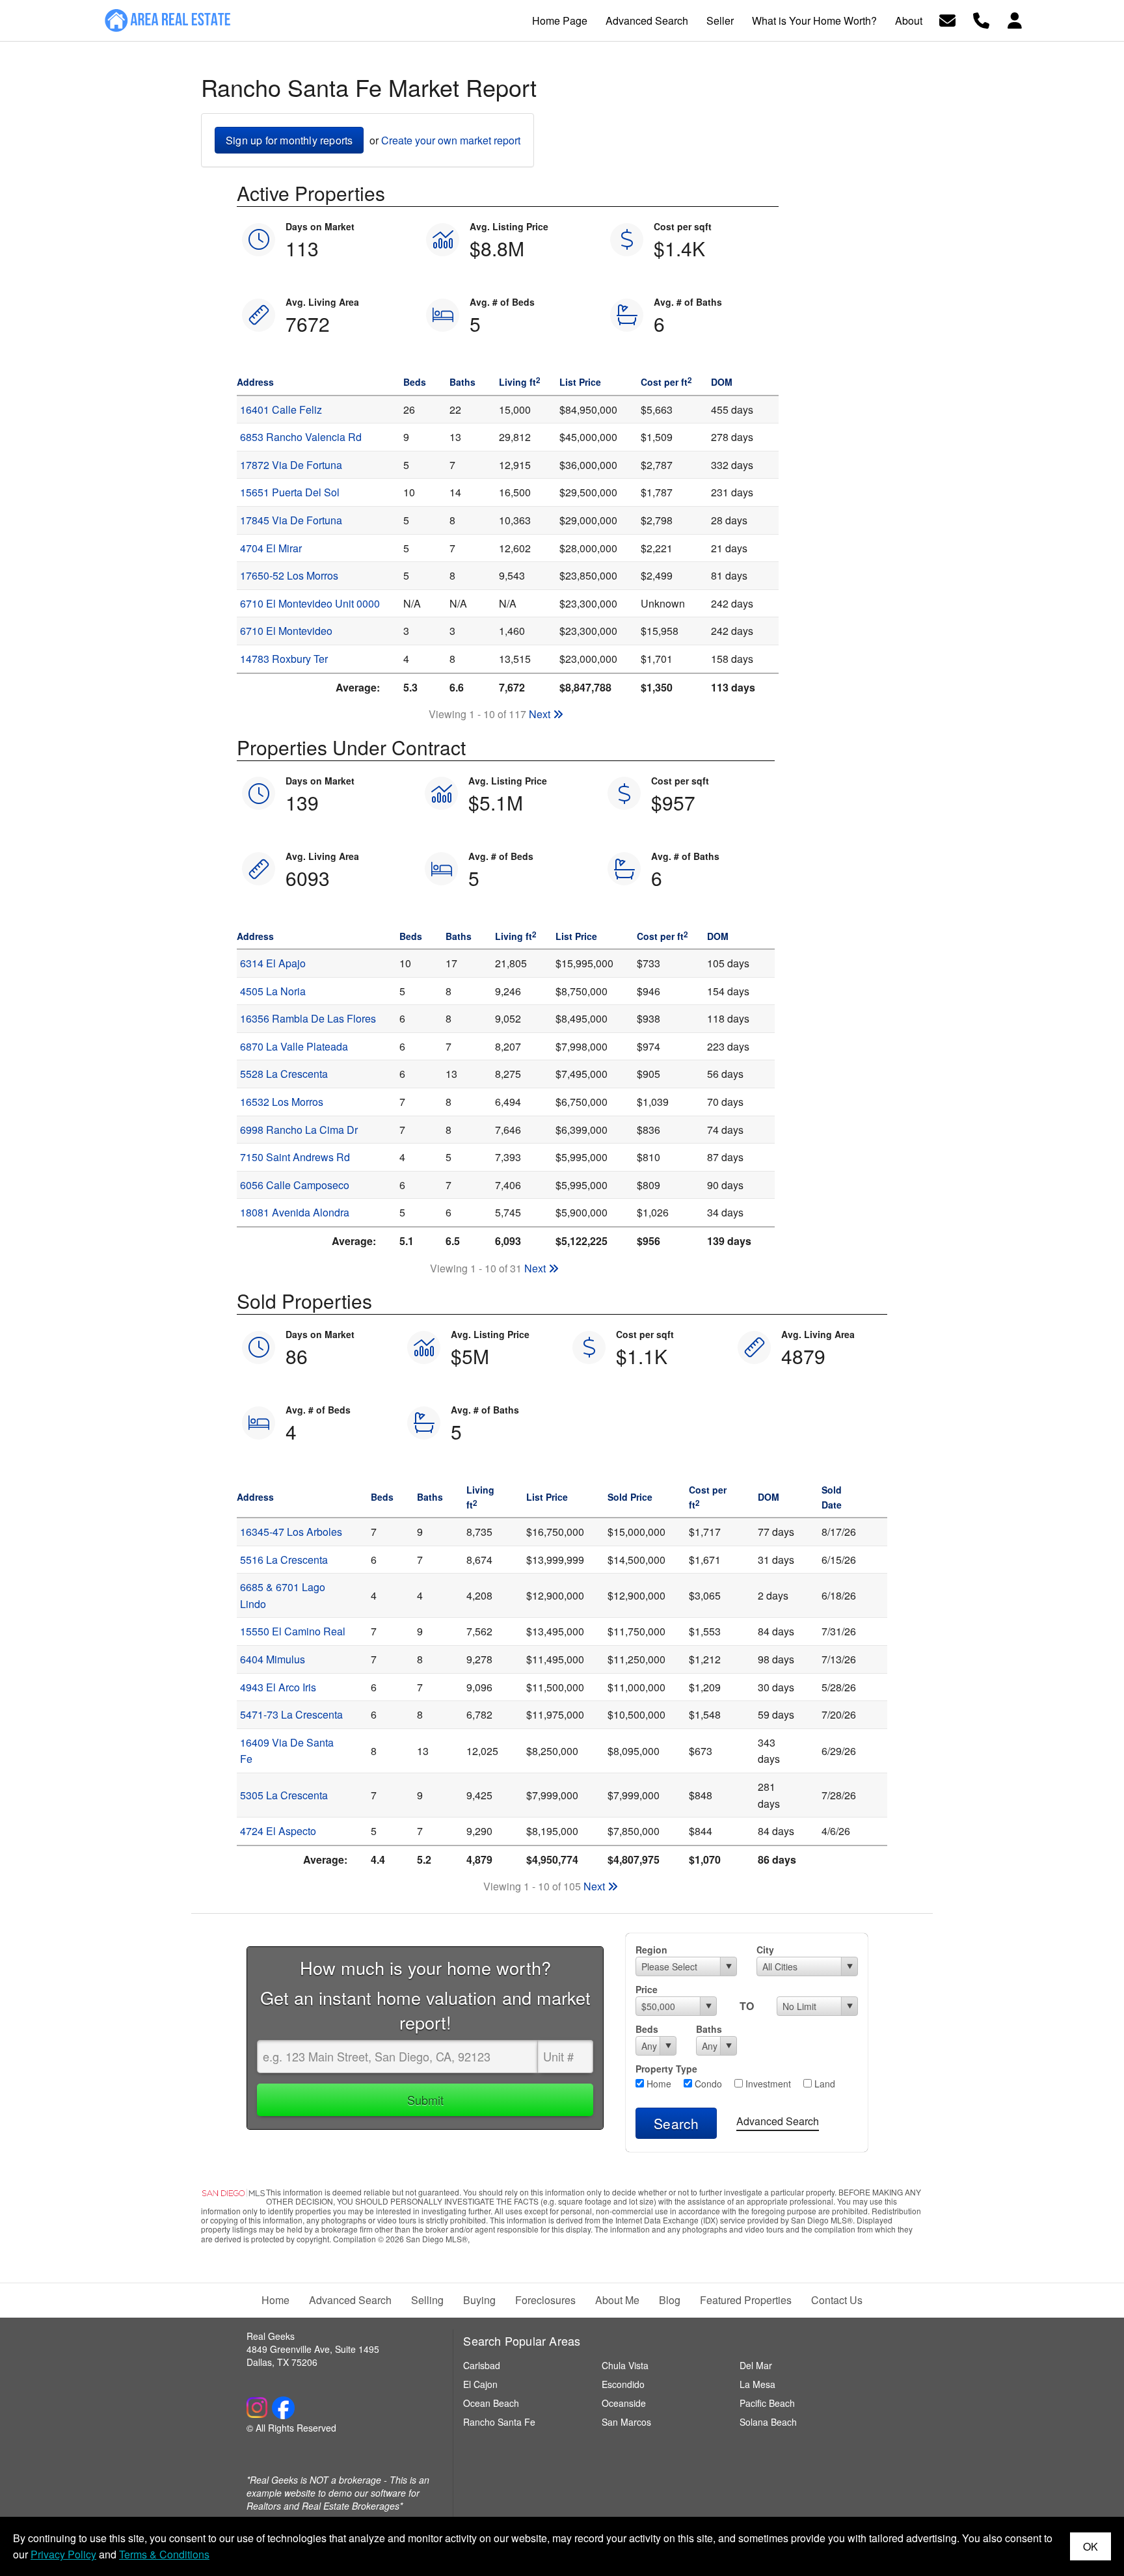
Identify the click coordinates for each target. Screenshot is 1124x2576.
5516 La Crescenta (284, 1560)
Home (658, 2084)
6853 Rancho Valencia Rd (301, 437)
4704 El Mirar (271, 548)
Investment (767, 2084)
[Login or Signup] (1015, 19)
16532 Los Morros (282, 1102)
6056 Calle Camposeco (295, 1185)
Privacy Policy (63, 2554)
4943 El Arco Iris (278, 1687)
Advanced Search (778, 2121)
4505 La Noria (273, 991)
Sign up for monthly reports (289, 140)
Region (651, 1950)
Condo (707, 2084)
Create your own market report (451, 140)
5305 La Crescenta (284, 1795)
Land (823, 2084)
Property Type (666, 2069)
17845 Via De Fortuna (291, 520)
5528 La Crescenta (284, 1074)
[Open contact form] (947, 19)
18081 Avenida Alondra (295, 1212)
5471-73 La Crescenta (291, 1714)
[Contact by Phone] (981, 19)
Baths (709, 2029)
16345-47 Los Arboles (291, 1532)
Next (541, 714)
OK (1091, 2546)
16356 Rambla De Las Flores (308, 1018)
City (765, 1950)
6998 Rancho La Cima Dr (299, 1130)
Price (647, 1989)
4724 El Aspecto (278, 1831)
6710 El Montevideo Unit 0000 (310, 603)
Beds (647, 2029)
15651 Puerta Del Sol (290, 492)
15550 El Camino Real (293, 1631)
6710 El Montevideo (286, 631)
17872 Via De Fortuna (291, 465)
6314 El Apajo (273, 963)
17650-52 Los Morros (289, 575)
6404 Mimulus (273, 1659)
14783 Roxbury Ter (284, 659)
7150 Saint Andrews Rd (295, 1157)
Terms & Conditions (164, 2554)
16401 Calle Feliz (281, 409)
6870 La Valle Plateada (294, 1046)
